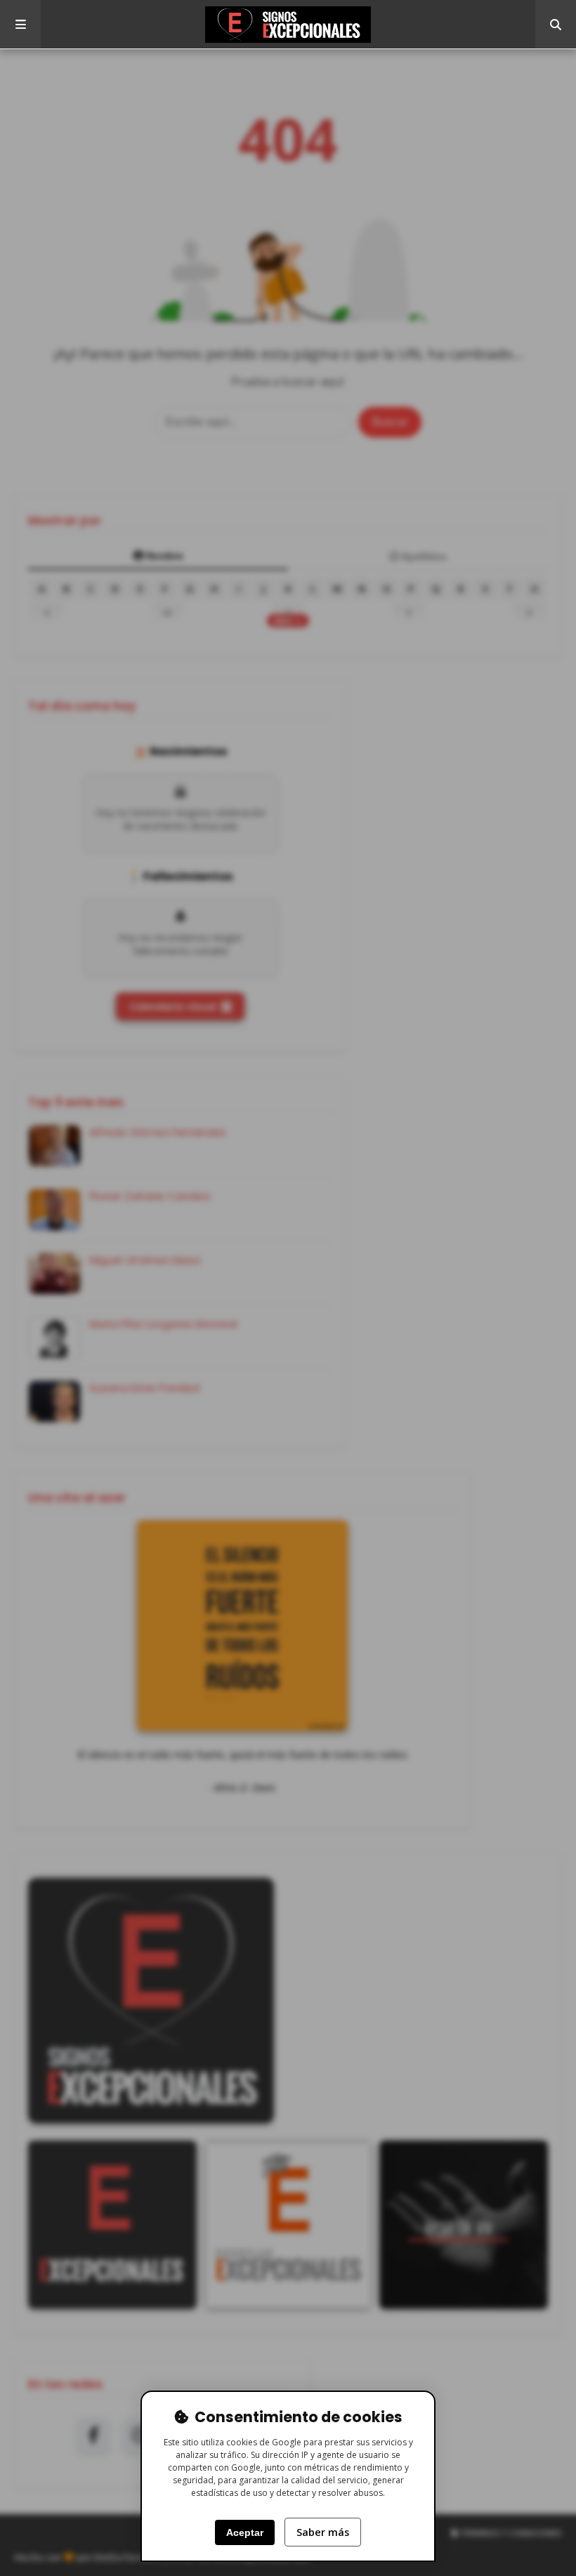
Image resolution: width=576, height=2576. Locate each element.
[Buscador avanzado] (556, 25)
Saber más (323, 2532)
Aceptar (245, 2532)
